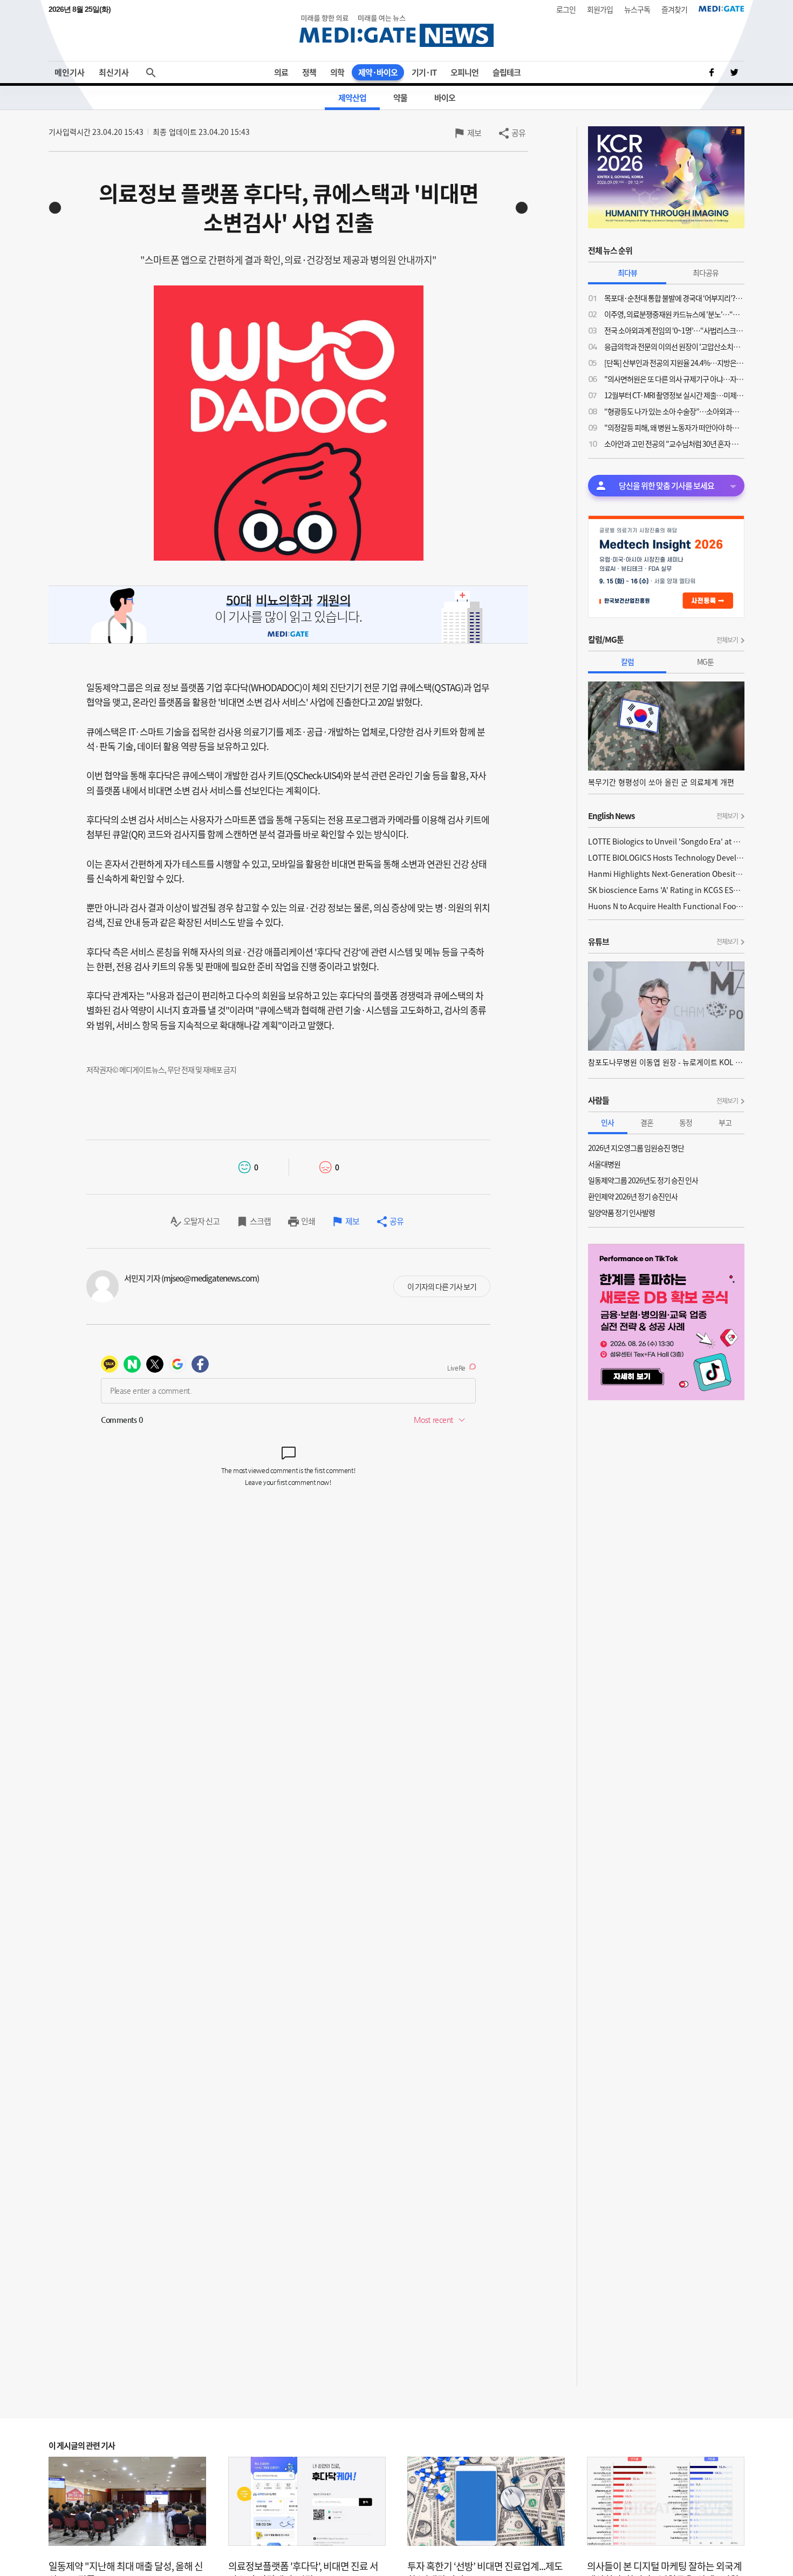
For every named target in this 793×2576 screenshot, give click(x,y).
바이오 (445, 98)
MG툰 (705, 662)
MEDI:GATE (722, 9)
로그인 (566, 9)
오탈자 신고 (201, 1221)
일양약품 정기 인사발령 (621, 1212)
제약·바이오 (378, 72)
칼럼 (627, 662)
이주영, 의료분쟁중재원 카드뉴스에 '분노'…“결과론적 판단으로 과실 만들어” (674, 314)
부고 (725, 1122)
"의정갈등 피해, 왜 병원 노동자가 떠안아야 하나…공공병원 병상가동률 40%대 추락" (674, 427)
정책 (309, 72)
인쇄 (308, 1221)
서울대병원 (604, 1164)
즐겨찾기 (674, 9)
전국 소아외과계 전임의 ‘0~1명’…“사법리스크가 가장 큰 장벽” (674, 330)
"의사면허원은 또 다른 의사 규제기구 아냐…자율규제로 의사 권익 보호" (674, 379)
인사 (607, 1122)
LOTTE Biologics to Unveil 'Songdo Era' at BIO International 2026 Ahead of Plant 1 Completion (666, 841)
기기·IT (424, 72)
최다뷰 (627, 272)
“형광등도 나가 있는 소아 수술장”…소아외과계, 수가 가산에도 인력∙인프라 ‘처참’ (674, 411)
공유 (518, 133)
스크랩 (260, 1221)
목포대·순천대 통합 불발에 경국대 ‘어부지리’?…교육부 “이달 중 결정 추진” (674, 298)
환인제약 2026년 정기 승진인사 (633, 1196)
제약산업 (352, 98)
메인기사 (70, 72)
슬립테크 (507, 72)
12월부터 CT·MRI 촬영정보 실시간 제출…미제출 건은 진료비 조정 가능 (674, 395)
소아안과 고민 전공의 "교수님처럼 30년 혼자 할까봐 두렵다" (674, 444)
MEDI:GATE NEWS (396, 30)
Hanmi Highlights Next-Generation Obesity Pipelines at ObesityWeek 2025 (666, 874)
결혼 (647, 1122)
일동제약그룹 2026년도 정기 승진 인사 (643, 1180)
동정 (686, 1122)
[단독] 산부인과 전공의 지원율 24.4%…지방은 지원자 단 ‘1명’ (674, 363)
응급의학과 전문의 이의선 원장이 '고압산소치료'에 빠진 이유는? (674, 346)
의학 (337, 72)
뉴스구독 (637, 9)
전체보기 (727, 640)
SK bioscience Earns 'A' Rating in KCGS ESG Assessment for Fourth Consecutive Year (666, 890)
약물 (400, 98)
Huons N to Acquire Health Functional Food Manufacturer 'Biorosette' (666, 906)
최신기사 (114, 72)
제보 (474, 133)
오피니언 (464, 72)
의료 (281, 72)
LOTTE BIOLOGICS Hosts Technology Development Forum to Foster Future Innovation (666, 857)
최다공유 (706, 272)
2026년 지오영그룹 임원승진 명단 (636, 1148)
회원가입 (600, 9)
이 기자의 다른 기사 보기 (442, 1286)
